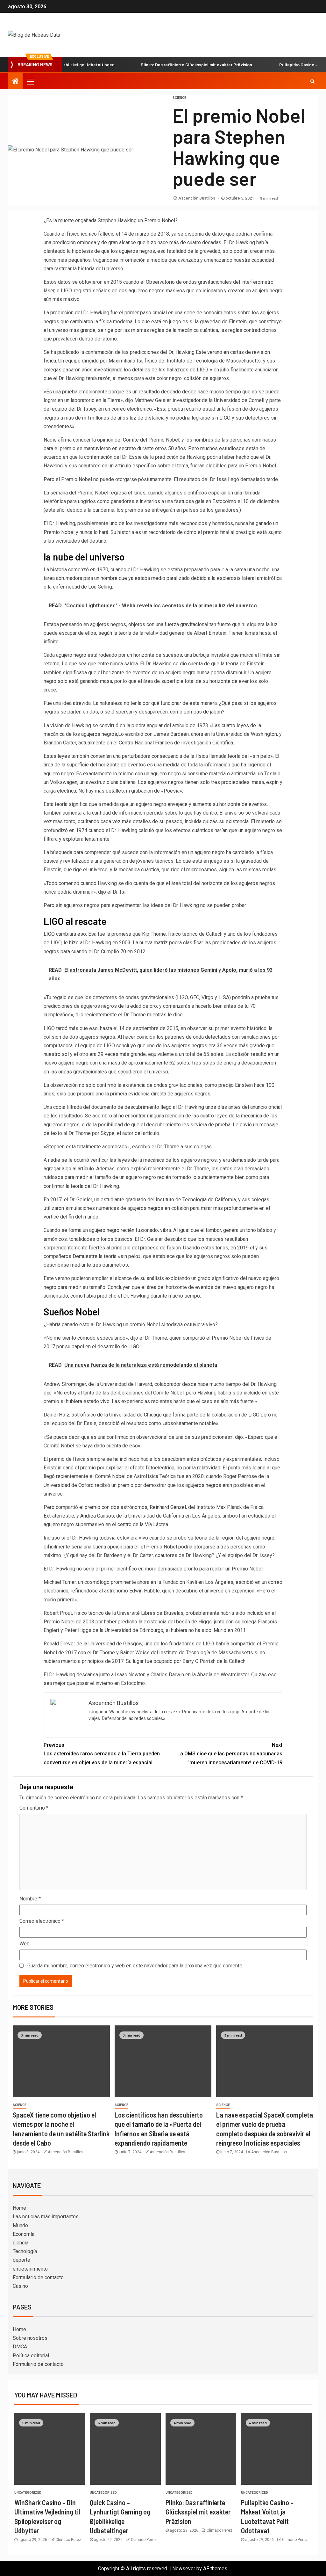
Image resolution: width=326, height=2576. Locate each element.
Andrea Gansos (97, 1516)
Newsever (184, 2569)
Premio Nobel (160, 220)
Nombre (30, 1899)
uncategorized (28, 2493)
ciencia (21, 2243)
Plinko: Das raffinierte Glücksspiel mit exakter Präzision (164, 65)
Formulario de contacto (38, 2277)
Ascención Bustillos (197, 198)
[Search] (312, 81)
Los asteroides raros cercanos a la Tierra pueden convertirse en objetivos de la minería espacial (102, 1754)
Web (25, 1944)
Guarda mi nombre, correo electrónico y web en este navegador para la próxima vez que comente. (135, 1966)
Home (19, 2208)
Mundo (20, 2225)
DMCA (20, 2347)
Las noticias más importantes (46, 2217)
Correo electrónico (42, 1921)
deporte (21, 2260)
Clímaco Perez (68, 2540)
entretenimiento (30, 2269)
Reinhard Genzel (168, 1507)
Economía (24, 2234)
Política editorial (31, 2356)
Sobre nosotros (30, 2338)
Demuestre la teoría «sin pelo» (107, 1256)
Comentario (34, 1808)
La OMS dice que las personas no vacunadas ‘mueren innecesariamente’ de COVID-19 (230, 1754)
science (179, 98)
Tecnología (25, 2251)
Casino (20, 2286)
